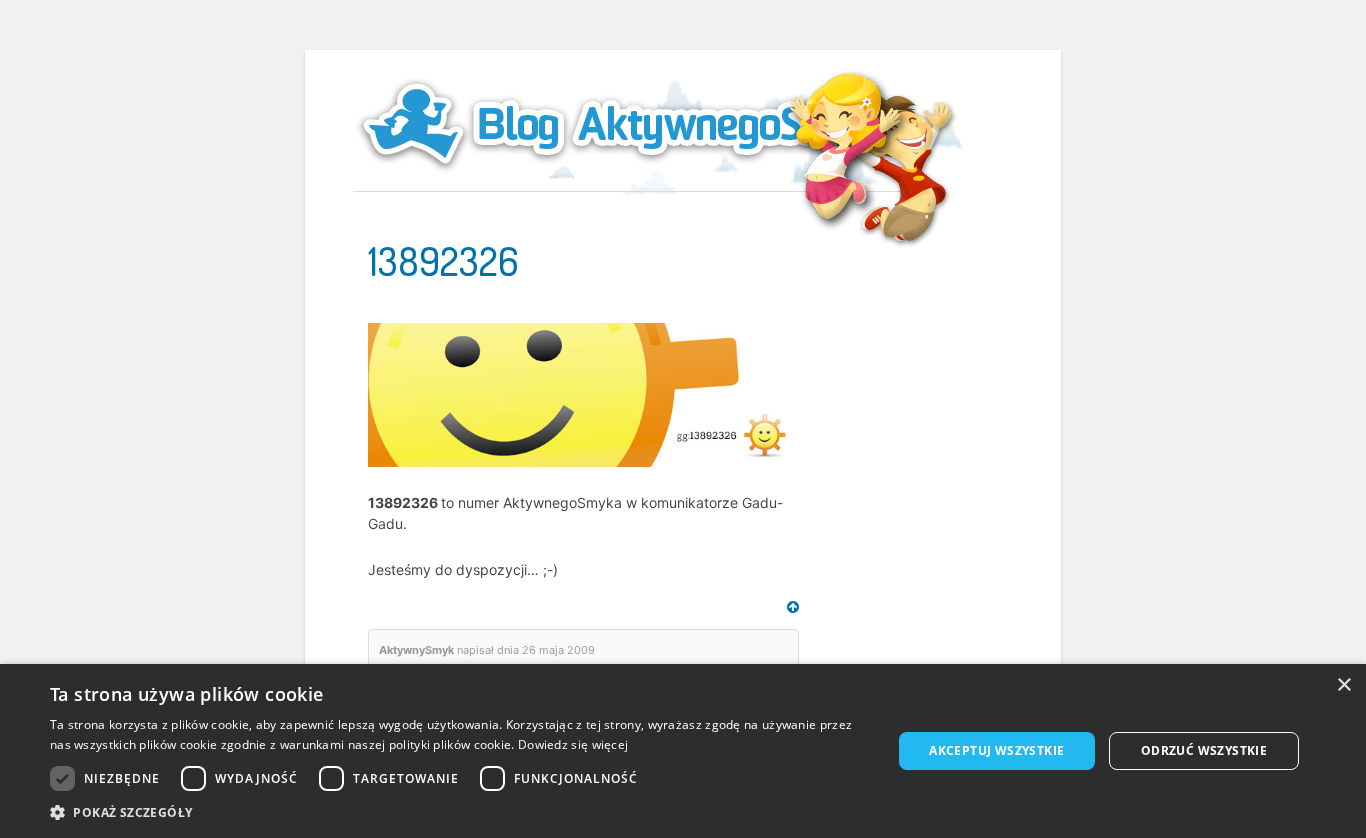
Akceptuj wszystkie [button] (996, 750)
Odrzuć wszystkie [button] (1204, 750)
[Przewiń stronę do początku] (793, 607)
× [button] (1343, 685)
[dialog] (683, 751)
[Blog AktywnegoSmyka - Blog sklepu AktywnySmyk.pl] (633, 124)
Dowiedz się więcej (573, 744)
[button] (458, 812)
